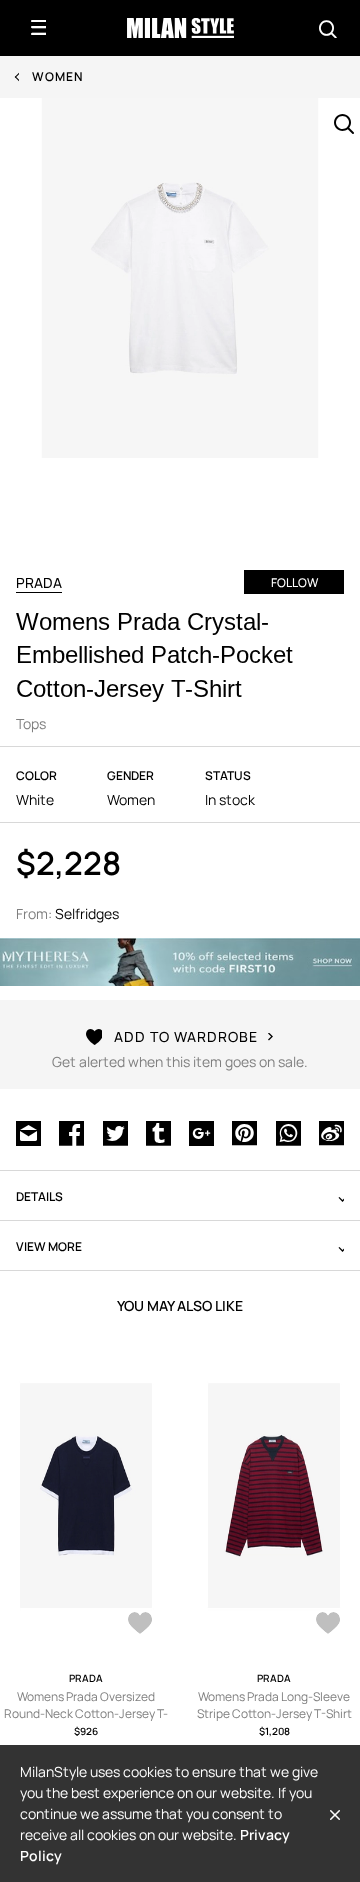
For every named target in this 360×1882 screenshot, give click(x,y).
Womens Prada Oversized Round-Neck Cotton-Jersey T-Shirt (86, 1713)
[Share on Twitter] (115, 1131)
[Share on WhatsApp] (288, 1131)
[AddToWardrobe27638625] (140, 1625)
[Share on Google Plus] (201, 1131)
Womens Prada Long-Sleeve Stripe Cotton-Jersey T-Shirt (274, 1705)
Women (57, 76)
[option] (180, 316)
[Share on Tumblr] (158, 1131)
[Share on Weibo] (331, 1131)
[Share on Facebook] (71, 1131)
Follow (294, 582)
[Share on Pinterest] (244, 1131)
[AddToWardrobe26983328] (328, 1625)
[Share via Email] (28, 1131)
